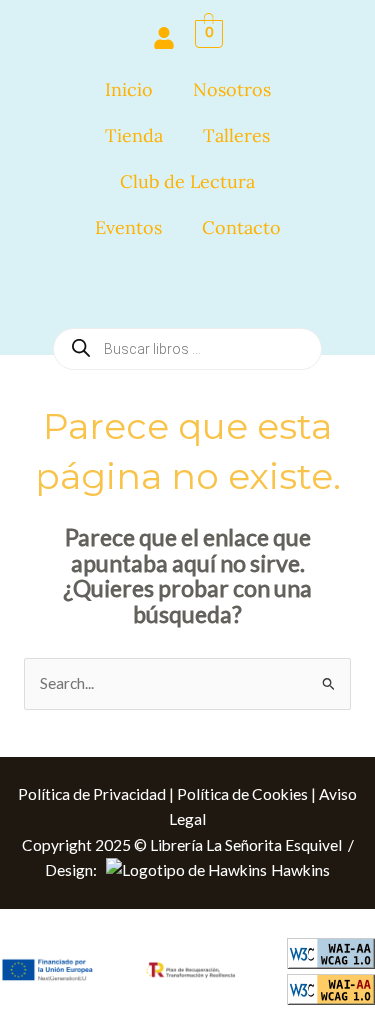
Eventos (128, 227)
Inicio (129, 89)
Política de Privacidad (92, 794)
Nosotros (232, 89)
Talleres (236, 135)
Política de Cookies (242, 794)
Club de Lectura (187, 181)
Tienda (134, 135)
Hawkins (300, 870)
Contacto (241, 227)
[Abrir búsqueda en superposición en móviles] (187, 288)
